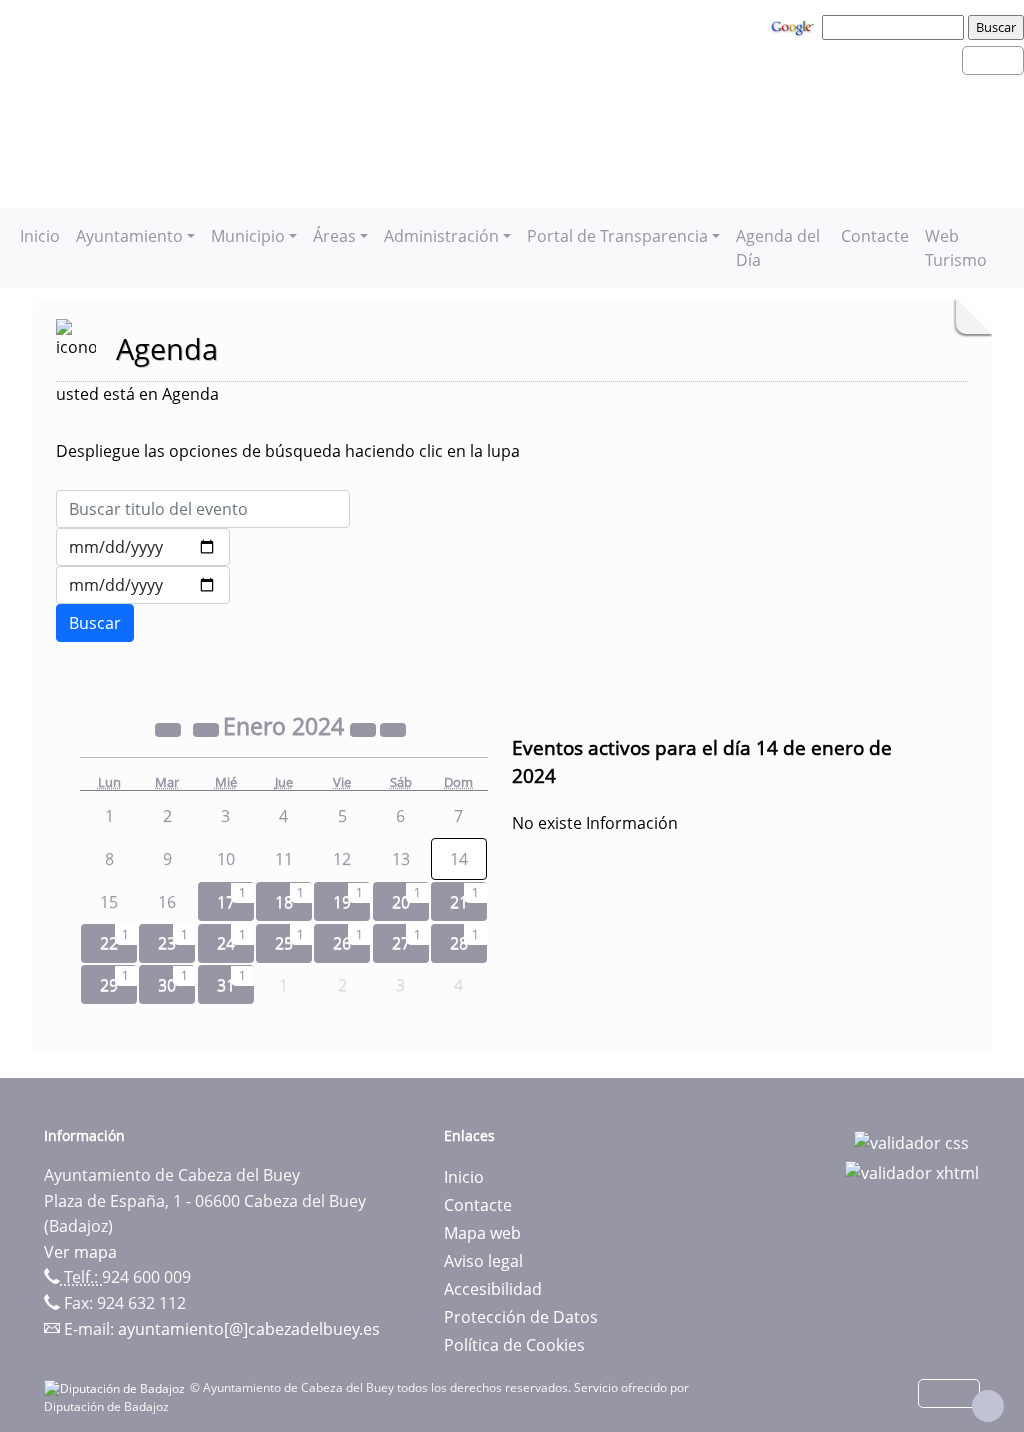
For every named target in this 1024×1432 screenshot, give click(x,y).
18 (284, 902)
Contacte (875, 236)
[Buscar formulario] (95, 623)
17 (226, 902)
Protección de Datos (521, 1317)
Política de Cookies (514, 1345)
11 (284, 859)
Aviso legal (483, 1261)
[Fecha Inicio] (143, 547)
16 (167, 902)
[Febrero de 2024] (393, 729)
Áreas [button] (334, 236)
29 (109, 985)
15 (109, 902)
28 (459, 943)
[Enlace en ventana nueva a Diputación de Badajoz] (117, 1387)
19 (342, 902)
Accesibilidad (493, 1289)
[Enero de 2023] (170, 729)
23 (167, 943)
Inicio (40, 236)
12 (342, 859)
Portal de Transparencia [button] (617, 236)
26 (342, 943)
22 (109, 943)
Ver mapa (80, 1252)
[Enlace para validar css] (911, 1142)
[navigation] (896, 27)
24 (226, 943)
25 (284, 943)
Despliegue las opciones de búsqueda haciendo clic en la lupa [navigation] (288, 451)
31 (226, 985)
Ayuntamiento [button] (129, 236)
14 (459, 859)
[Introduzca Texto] (203, 509)
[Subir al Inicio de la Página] (988, 1406)
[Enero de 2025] (365, 729)
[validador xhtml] (912, 1171)
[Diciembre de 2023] (208, 729)
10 (226, 859)
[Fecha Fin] (143, 585)
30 (167, 985)
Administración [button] (441, 236)
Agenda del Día (778, 248)
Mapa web (482, 1233)
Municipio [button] (248, 236)
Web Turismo (956, 248)
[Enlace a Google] (795, 26)
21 (459, 902)
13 (401, 859)
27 (401, 943)
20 (401, 902)
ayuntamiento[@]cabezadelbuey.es (249, 1329)
